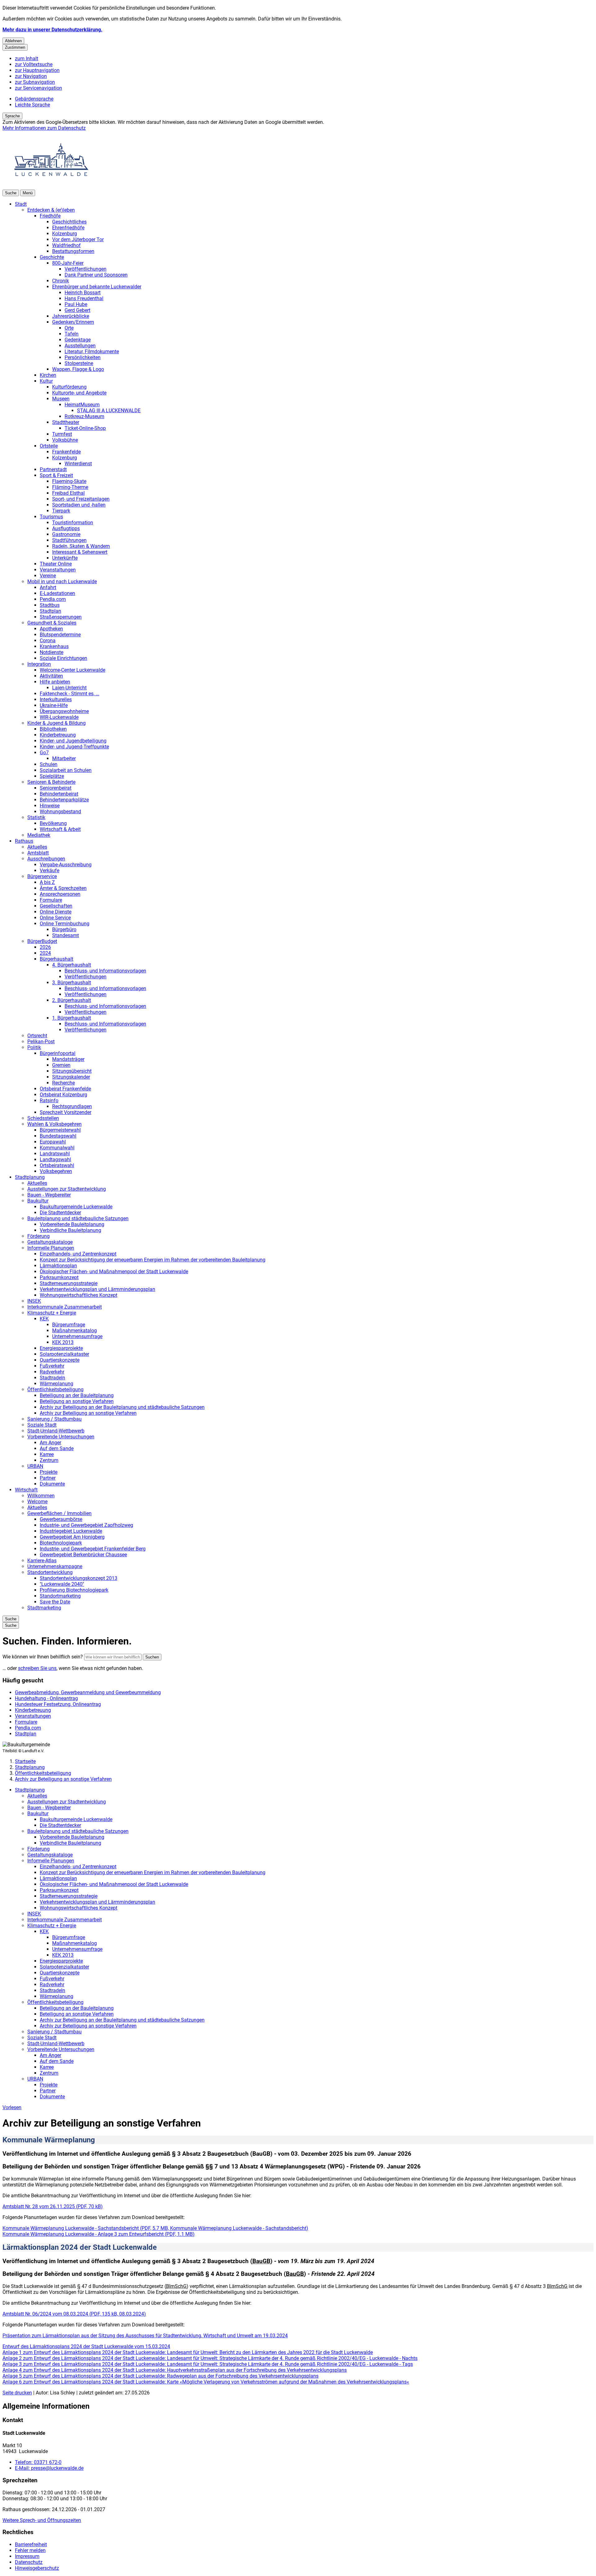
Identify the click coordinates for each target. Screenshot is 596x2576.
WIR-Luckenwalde (59, 717)
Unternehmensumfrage (77, 1336)
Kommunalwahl (57, 1148)
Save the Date (55, 1602)
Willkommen (41, 1496)
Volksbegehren (56, 1171)
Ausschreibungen (46, 859)
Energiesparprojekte (61, 1348)
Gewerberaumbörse (61, 1519)
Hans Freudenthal (84, 298)
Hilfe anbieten (55, 682)
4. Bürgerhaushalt (72, 965)
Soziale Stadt (42, 1425)
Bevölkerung (53, 823)
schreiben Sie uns (37, 1668)
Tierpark (61, 511)
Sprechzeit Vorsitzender (65, 1112)
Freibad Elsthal (68, 493)
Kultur (46, 381)
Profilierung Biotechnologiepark (74, 1590)
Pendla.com (53, 599)
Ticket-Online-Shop (85, 428)
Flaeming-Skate (69, 481)
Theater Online (56, 564)
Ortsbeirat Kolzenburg (63, 1095)
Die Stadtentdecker (60, 1213)
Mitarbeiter (64, 758)
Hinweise (50, 806)
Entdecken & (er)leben (51, 210)
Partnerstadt (53, 469)
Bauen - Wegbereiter (49, 1195)
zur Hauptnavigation (37, 70)
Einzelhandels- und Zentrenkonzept (78, 1254)
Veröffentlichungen (86, 269)
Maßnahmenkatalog (74, 1331)
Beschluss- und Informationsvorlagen (105, 971)
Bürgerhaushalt (56, 959)
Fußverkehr (52, 1366)
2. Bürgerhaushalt (72, 1000)
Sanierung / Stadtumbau (54, 1419)
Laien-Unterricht (69, 688)
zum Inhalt (27, 59)
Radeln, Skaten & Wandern (81, 546)
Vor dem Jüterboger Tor (78, 239)
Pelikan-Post (41, 1042)
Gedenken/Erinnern (73, 322)
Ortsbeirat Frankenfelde (65, 1089)
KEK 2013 (63, 1342)
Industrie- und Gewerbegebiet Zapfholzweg (86, 1525)
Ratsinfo (49, 1101)
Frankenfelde (66, 452)
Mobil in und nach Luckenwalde (62, 582)
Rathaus (24, 841)
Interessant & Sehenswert (80, 552)
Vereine (48, 576)
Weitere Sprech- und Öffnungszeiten (42, 2520)
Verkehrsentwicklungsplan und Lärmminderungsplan (97, 1289)
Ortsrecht (37, 1036)
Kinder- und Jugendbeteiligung (73, 741)
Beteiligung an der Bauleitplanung (77, 1395)
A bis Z (47, 882)
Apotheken (51, 629)
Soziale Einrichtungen (63, 658)
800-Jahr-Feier (68, 263)
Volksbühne (65, 440)
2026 (45, 947)
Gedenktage (78, 340)
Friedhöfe (50, 216)
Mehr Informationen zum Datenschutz (44, 128)
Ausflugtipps (66, 528)
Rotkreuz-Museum (84, 416)
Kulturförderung (69, 387)
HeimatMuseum (82, 405)
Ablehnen (13, 41)
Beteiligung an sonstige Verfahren (77, 1401)
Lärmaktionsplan (58, 1266)
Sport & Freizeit (56, 475)
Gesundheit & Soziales (52, 623)
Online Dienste (56, 912)
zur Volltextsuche (34, 64)
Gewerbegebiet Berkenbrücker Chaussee (83, 1555)
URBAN (35, 1466)
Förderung (38, 1236)
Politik (34, 1047)
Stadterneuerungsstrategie (69, 1283)
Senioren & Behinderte (51, 782)
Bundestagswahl (58, 1136)
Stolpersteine (79, 363)
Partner (48, 1478)
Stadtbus (50, 605)
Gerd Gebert (77, 310)
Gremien (61, 1065)
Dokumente (52, 1484)
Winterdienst (78, 464)
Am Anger (50, 1443)
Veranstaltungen (58, 570)
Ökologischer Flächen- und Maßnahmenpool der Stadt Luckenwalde (114, 1272)
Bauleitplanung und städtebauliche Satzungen (78, 1218)
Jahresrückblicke (71, 316)
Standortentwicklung (50, 1572)
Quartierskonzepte (60, 1360)
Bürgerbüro (64, 929)
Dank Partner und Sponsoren (96, 275)
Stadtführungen (69, 540)
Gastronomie (66, 534)
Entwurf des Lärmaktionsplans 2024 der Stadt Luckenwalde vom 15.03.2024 (86, 2346)
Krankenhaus (54, 646)
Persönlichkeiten (83, 357)
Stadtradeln (52, 1378)
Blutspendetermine (60, 635)
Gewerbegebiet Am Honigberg (72, 1537)
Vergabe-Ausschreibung (66, 865)
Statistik (36, 817)
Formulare (51, 900)
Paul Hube (76, 304)
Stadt (21, 204)
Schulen (49, 764)
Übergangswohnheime (64, 711)
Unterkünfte (65, 558)
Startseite (25, 1761)
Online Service (55, 918)
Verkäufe (50, 871)
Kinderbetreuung (58, 735)
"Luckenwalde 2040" (62, 1584)
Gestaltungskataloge (50, 1242)
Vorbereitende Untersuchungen (61, 1437)
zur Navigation (31, 76)
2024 (45, 953)
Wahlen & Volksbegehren (54, 1124)
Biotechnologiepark (61, 1543)
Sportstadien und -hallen (79, 505)
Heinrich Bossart (83, 293)
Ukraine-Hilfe (54, 705)
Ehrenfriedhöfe (68, 228)
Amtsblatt (38, 853)
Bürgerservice (42, 876)
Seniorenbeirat (56, 788)
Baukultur (38, 1201)
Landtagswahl (55, 1159)
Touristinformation (73, 523)
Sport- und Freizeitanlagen (81, 499)
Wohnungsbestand (60, 812)
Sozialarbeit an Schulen (66, 770)
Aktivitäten (51, 676)
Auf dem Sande (57, 1448)
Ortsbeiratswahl (57, 1165)
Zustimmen (15, 47)
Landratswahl (55, 1154)
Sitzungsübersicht (72, 1071)
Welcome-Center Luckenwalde (72, 670)
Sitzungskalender (71, 1077)
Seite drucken (17, 2393)
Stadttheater (66, 422)
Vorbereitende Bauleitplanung (72, 1224)
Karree (47, 1454)
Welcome (37, 1502)
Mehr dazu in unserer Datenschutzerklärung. (52, 30)
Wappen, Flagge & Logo (78, 369)
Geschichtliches (69, 222)
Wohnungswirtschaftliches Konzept (79, 1295)
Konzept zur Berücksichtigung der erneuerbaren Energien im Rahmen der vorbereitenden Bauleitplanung (153, 1260)
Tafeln (72, 334)
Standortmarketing (60, 1596)
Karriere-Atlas (42, 1561)
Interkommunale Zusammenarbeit (65, 1307)
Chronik (61, 281)
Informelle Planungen (51, 1248)
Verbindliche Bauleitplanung (70, 1230)
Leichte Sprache (32, 105)
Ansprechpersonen (60, 894)
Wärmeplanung (56, 1384)
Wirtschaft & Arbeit (60, 829)
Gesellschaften (56, 906)
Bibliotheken (53, 729)
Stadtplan (50, 611)
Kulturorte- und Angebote (79, 393)
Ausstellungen (80, 346)
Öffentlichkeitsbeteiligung (55, 1390)
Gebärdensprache (34, 99)
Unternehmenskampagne (55, 1566)
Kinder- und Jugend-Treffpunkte (74, 747)
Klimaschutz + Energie (52, 1313)
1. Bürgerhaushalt (72, 1018)
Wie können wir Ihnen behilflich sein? (43, 1657)
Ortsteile (49, 446)
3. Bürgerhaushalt (72, 983)
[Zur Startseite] (52, 187)
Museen (61, 399)
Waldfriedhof (66, 245)
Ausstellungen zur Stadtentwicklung (67, 1189)
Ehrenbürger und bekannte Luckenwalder (97, 287)
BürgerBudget (42, 941)
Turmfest (62, 434)
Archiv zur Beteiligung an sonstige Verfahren (88, 1413)
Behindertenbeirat (59, 794)
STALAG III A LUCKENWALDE (109, 411)
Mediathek (39, 835)
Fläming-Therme (70, 487)
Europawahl (53, 1142)
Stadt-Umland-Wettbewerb (56, 1431)
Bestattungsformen (73, 251)
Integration (39, 664)
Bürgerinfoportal (58, 1053)
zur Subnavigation (35, 82)
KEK (44, 1319)
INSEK (34, 1301)
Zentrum (49, 1460)
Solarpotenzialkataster (64, 1354)
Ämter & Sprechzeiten (63, 888)
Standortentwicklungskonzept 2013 (79, 1578)
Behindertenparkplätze (64, 800)
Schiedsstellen (43, 1118)
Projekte (49, 1472)
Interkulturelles (56, 699)
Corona (48, 641)
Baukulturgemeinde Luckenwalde (76, 1207)
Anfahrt (48, 587)
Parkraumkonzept (59, 1277)
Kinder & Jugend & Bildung (56, 723)
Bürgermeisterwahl (60, 1130)
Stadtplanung (30, 1177)
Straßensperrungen (61, 617)
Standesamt (65, 935)
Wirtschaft (26, 1490)
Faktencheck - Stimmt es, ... (70, 694)
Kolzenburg (65, 234)
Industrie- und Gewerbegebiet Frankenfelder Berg (93, 1549)
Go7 (44, 753)
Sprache (12, 116)
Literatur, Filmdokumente (92, 352)
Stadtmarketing (44, 1608)
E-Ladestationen (57, 593)
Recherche (63, 1083)
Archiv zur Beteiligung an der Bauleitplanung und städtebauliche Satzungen (122, 1407)
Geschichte (52, 257)
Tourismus (51, 517)
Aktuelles (37, 847)
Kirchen (48, 375)
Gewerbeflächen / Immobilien (59, 1513)
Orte (69, 328)
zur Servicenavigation (38, 88)
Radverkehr (52, 1372)
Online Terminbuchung (65, 924)
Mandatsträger (68, 1059)
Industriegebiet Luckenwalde (71, 1531)
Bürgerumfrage (69, 1325)
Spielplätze (52, 776)
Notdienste (52, 652)
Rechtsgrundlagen (72, 1106)
